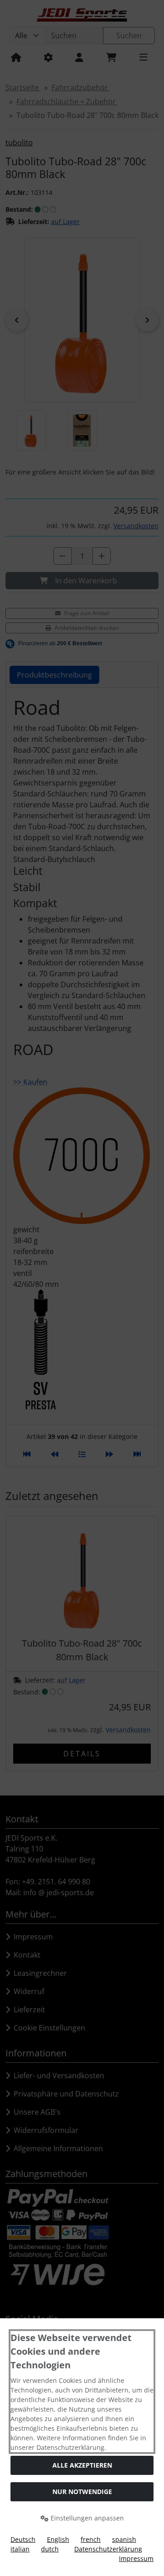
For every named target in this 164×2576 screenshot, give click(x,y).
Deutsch (23, 2539)
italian (20, 2549)
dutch (50, 2549)
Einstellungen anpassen (86, 2518)
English (58, 2539)
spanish (124, 2539)
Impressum (136, 2558)
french (91, 2539)
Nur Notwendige (82, 2492)
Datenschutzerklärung (108, 2549)
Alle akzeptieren (82, 2465)
